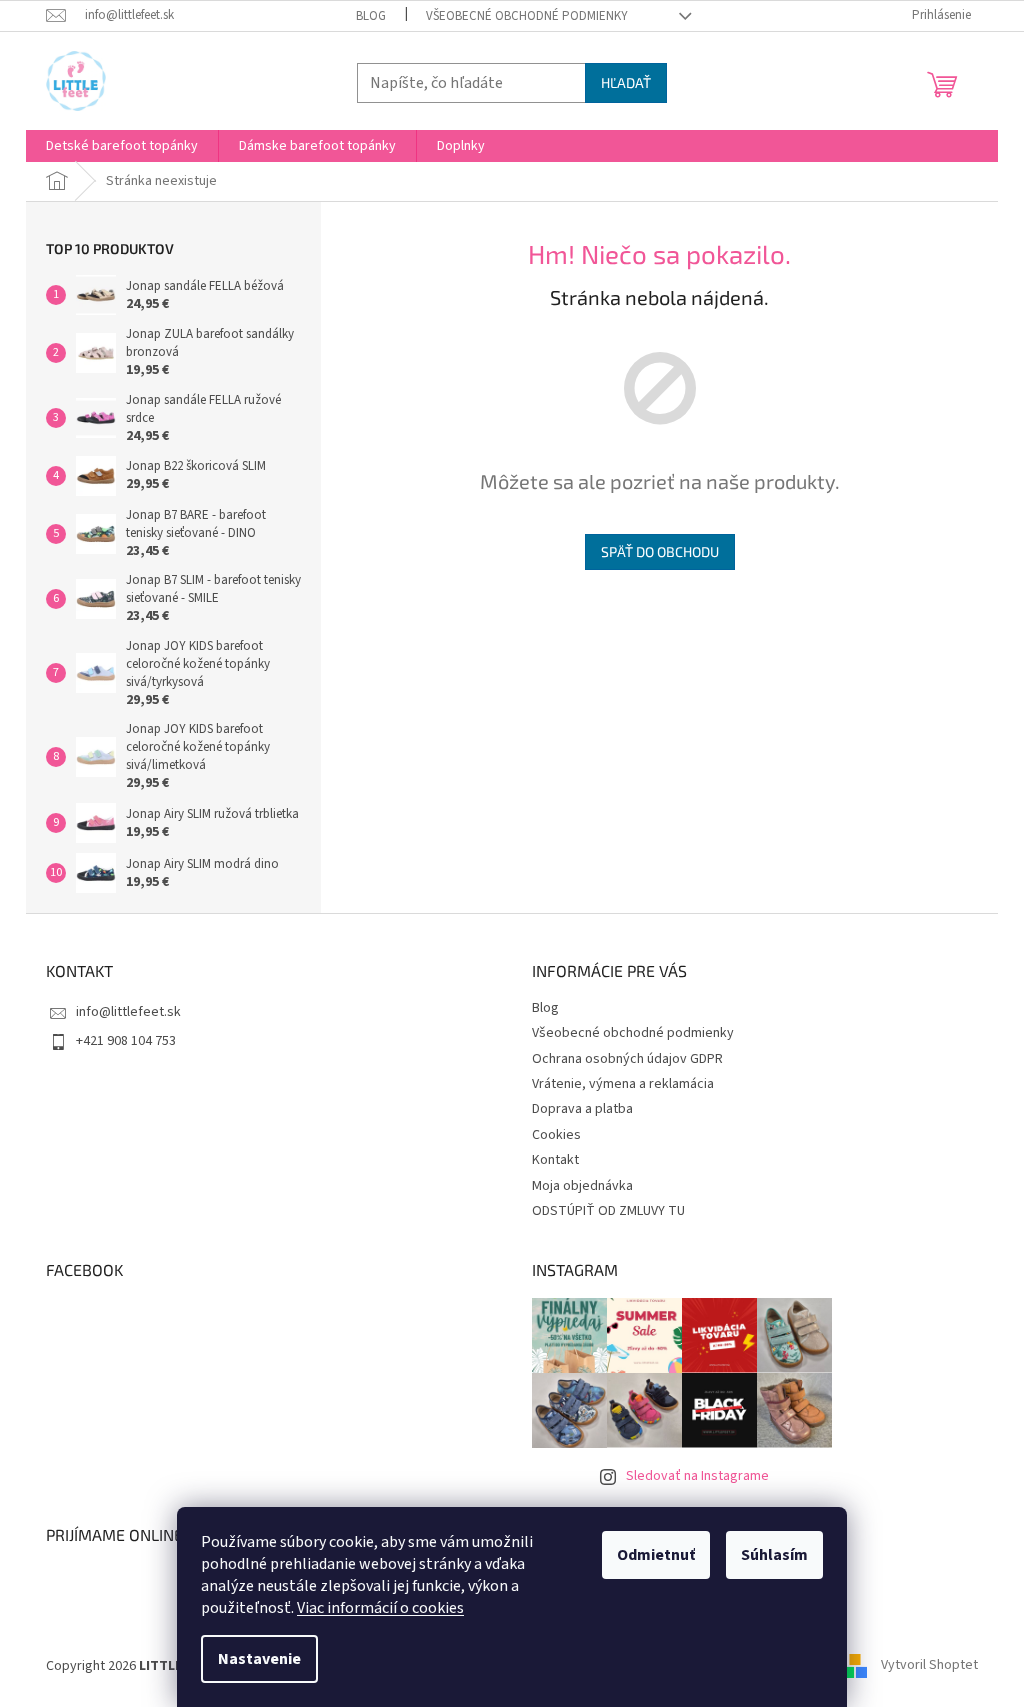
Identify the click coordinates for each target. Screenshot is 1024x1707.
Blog (371, 16)
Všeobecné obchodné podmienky (527, 16)
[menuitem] (122, 146)
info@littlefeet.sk (128, 1012)
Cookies (556, 1135)
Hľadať (626, 82)
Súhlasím (774, 1555)
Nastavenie (259, 1659)
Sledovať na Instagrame (697, 1476)
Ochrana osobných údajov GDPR (627, 1059)
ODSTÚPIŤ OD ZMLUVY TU (608, 1211)
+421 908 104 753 (126, 1041)
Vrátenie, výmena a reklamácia (623, 1084)
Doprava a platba (582, 1109)
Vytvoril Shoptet (929, 1666)
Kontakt (555, 1160)
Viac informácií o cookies (380, 1608)
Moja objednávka (582, 1186)
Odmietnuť (656, 1555)
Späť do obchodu (660, 551)
